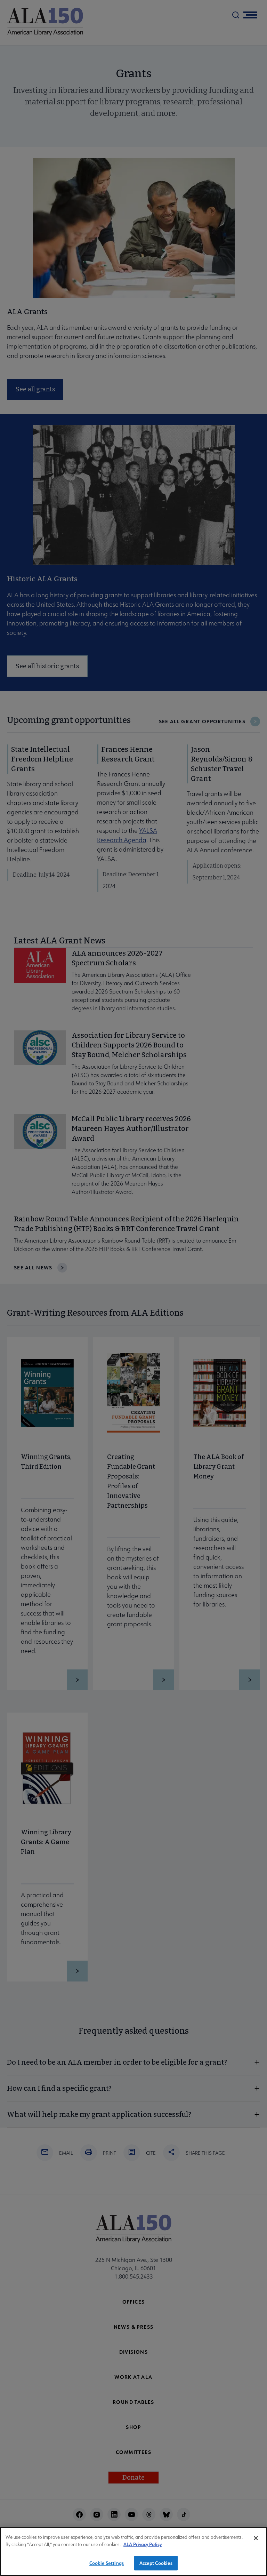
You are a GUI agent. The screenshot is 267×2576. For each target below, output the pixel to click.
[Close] (256, 2538)
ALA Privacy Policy (143, 2544)
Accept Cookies (156, 2563)
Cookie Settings (107, 2563)
